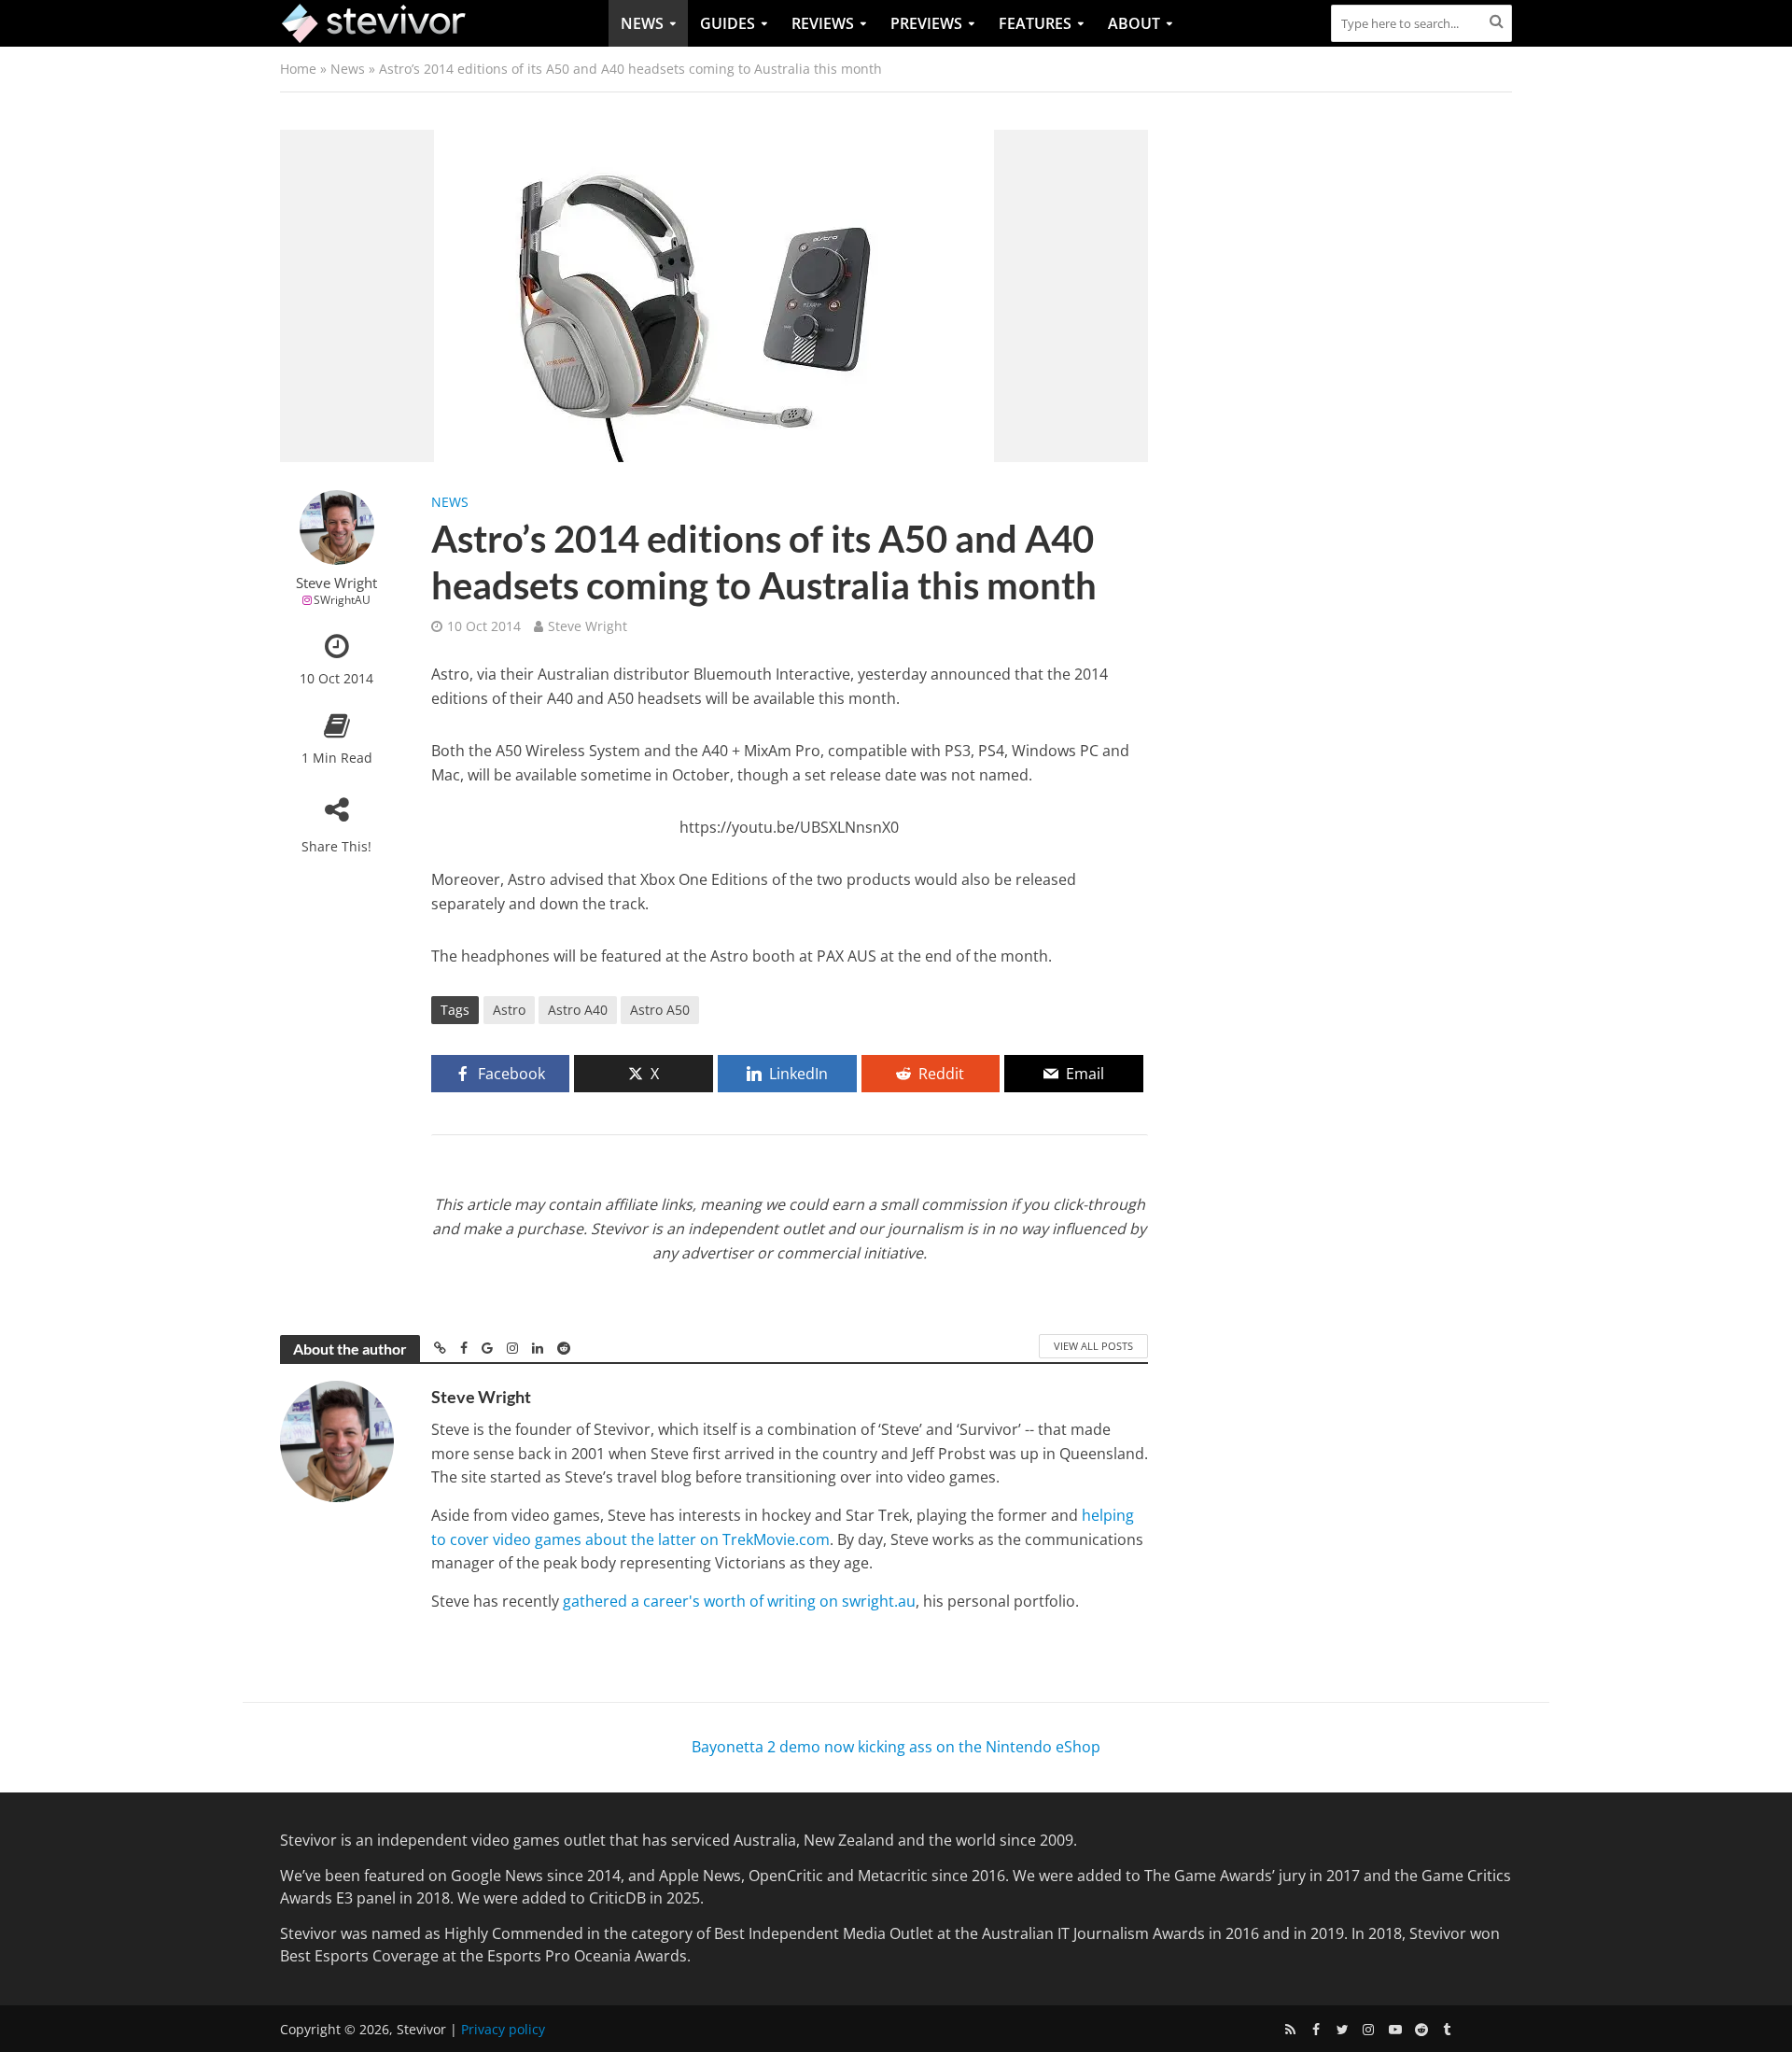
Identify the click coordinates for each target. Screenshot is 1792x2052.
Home (298, 69)
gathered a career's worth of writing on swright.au (739, 1601)
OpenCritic (786, 1876)
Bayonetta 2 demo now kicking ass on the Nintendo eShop (896, 1747)
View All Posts (1093, 1346)
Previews (926, 23)
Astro (509, 1010)
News (642, 23)
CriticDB (617, 1898)
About (1134, 23)
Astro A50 (660, 1010)
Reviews (823, 23)
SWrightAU (342, 600)
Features (1035, 23)
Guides (728, 23)
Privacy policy (503, 2029)
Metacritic (893, 1876)
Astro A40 (578, 1010)
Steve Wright (336, 583)
